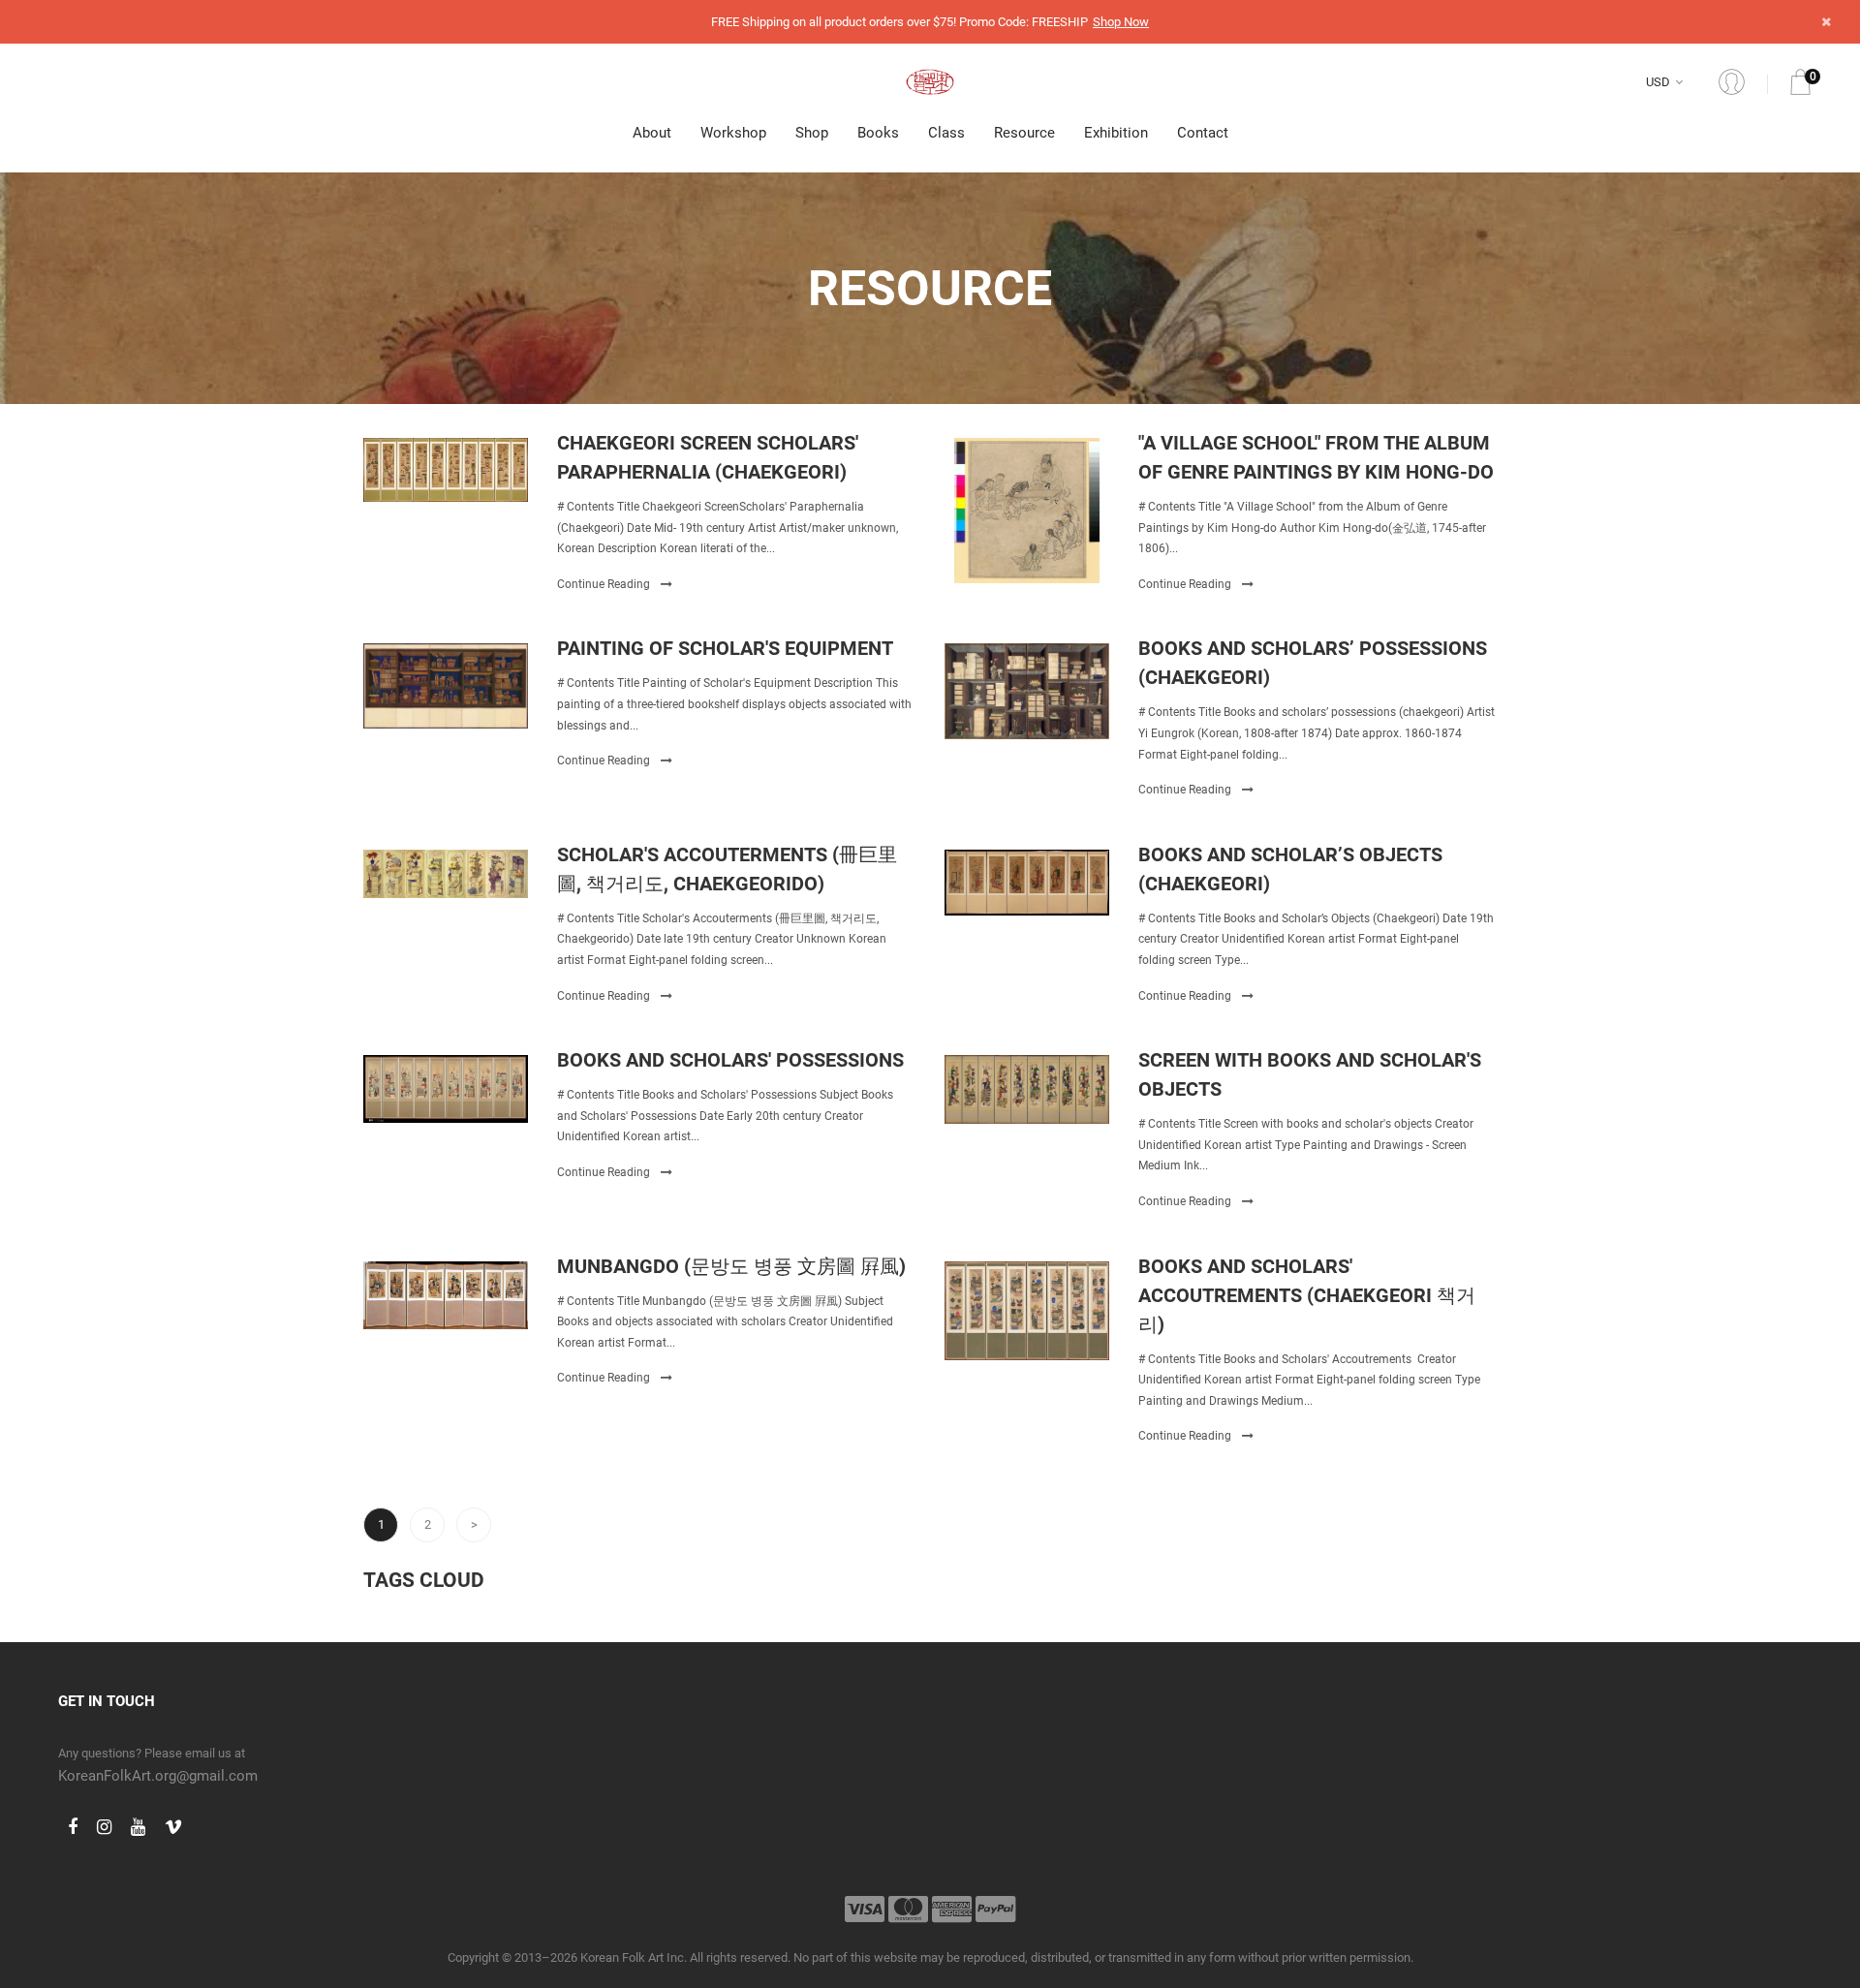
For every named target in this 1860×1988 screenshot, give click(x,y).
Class (946, 133)
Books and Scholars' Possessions (730, 1060)
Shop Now (1121, 22)
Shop (812, 133)
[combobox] (1668, 82)
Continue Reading (605, 584)
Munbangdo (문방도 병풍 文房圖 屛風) (731, 1266)
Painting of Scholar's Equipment (725, 648)
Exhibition (1116, 133)
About (652, 133)
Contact (1203, 133)
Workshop (733, 133)
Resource (1024, 133)
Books (878, 133)
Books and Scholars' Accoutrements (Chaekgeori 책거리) (1307, 1295)
